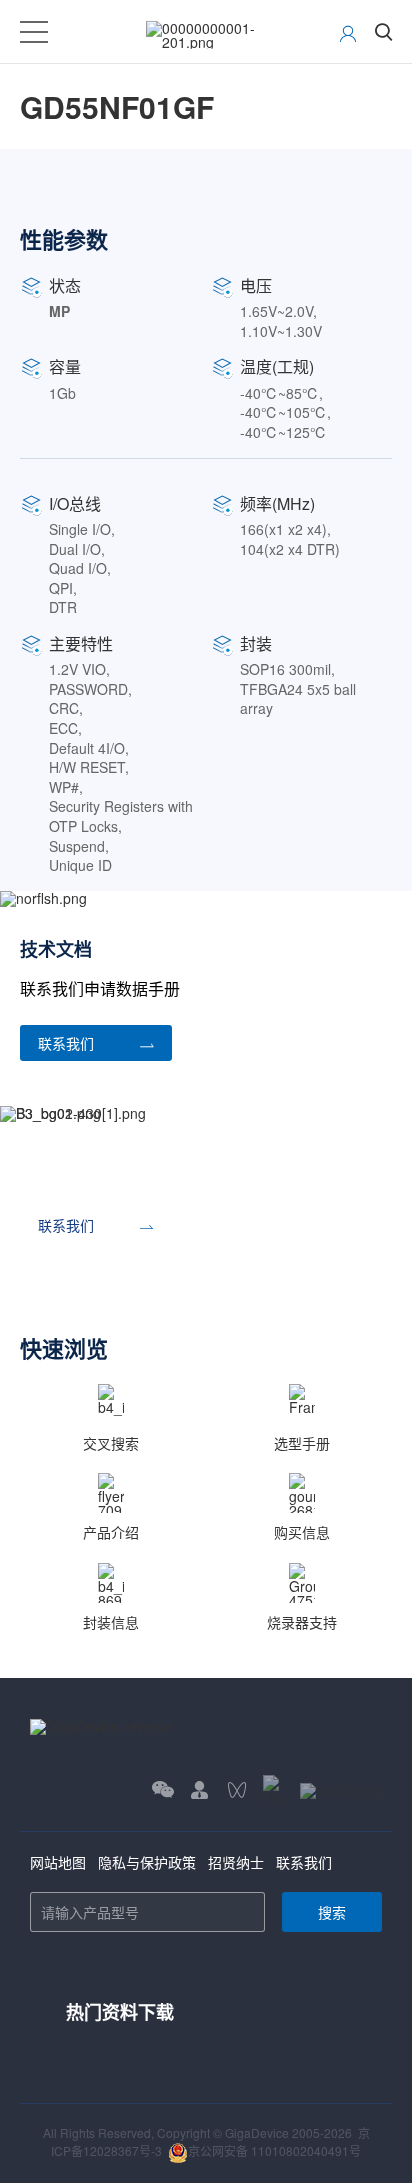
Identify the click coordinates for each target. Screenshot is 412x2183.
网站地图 (58, 1862)
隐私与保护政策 (147, 1862)
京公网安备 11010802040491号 (274, 2150)
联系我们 (304, 1862)
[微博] (341, 1789)
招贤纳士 (236, 1862)
